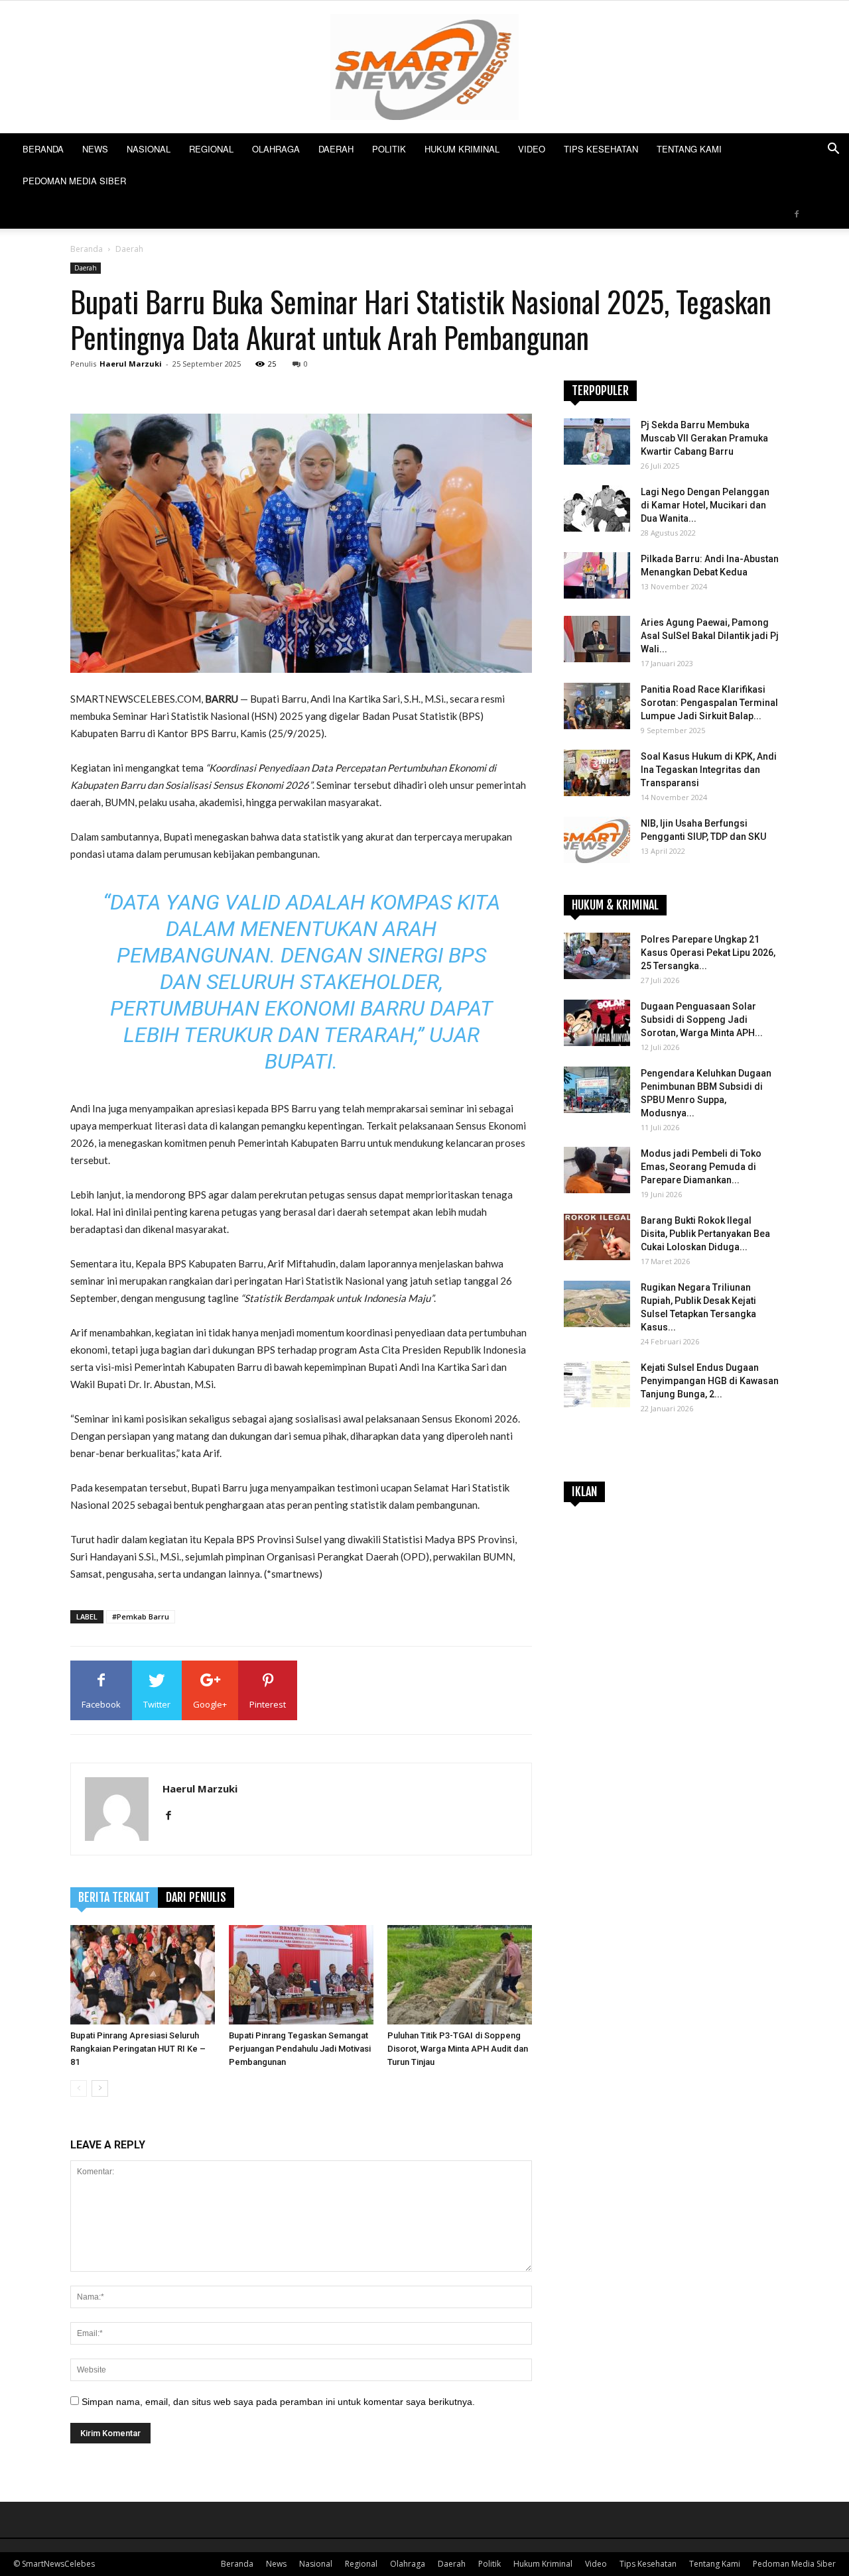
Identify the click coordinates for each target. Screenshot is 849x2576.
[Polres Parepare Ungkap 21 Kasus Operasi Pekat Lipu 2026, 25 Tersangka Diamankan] (597, 956)
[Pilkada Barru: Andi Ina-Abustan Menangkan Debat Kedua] (597, 575)
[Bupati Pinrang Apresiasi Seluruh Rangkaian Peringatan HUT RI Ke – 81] (143, 1975)
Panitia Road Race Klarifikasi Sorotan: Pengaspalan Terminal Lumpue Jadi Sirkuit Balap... (709, 703)
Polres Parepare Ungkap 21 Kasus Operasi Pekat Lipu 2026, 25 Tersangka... (708, 953)
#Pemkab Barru (141, 1616)
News (95, 149)
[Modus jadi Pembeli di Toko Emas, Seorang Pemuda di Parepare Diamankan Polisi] (597, 1170)
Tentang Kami (689, 149)
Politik (389, 149)
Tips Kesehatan (601, 149)
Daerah (336, 149)
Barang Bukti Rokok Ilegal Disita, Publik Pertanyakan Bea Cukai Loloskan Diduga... (705, 1234)
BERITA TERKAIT (114, 1897)
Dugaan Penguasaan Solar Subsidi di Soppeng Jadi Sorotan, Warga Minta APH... (702, 1020)
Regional (211, 149)
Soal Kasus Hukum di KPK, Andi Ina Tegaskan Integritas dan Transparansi (709, 770)
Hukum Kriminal (462, 149)
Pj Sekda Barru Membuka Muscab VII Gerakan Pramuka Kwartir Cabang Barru (704, 438)
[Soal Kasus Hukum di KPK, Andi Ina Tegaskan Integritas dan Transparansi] (597, 773)
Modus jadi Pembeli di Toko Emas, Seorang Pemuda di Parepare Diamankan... (701, 1167)
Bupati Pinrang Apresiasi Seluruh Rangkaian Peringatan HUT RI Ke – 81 (138, 2049)
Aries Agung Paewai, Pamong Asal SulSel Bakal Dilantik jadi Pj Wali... (710, 636)
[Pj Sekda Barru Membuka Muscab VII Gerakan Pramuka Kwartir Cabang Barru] (597, 441)
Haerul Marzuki (131, 364)
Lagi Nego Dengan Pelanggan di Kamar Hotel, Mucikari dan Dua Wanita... (705, 505)
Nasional (149, 149)
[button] (833, 150)
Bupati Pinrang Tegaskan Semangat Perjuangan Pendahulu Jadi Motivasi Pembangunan (300, 2049)
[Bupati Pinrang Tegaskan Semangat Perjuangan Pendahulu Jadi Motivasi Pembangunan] (301, 1975)
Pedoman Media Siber (74, 181)
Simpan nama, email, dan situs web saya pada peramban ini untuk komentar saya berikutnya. (278, 2402)
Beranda (43, 149)
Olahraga (276, 149)
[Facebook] (797, 213)
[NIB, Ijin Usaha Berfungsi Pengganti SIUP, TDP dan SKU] (597, 840)
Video (532, 149)
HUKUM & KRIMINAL (615, 905)
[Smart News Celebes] (424, 67)
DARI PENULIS (196, 1897)
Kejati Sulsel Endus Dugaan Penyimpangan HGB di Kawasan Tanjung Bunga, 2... (710, 1381)
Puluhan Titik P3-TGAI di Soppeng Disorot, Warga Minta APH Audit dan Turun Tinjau (458, 2049)
